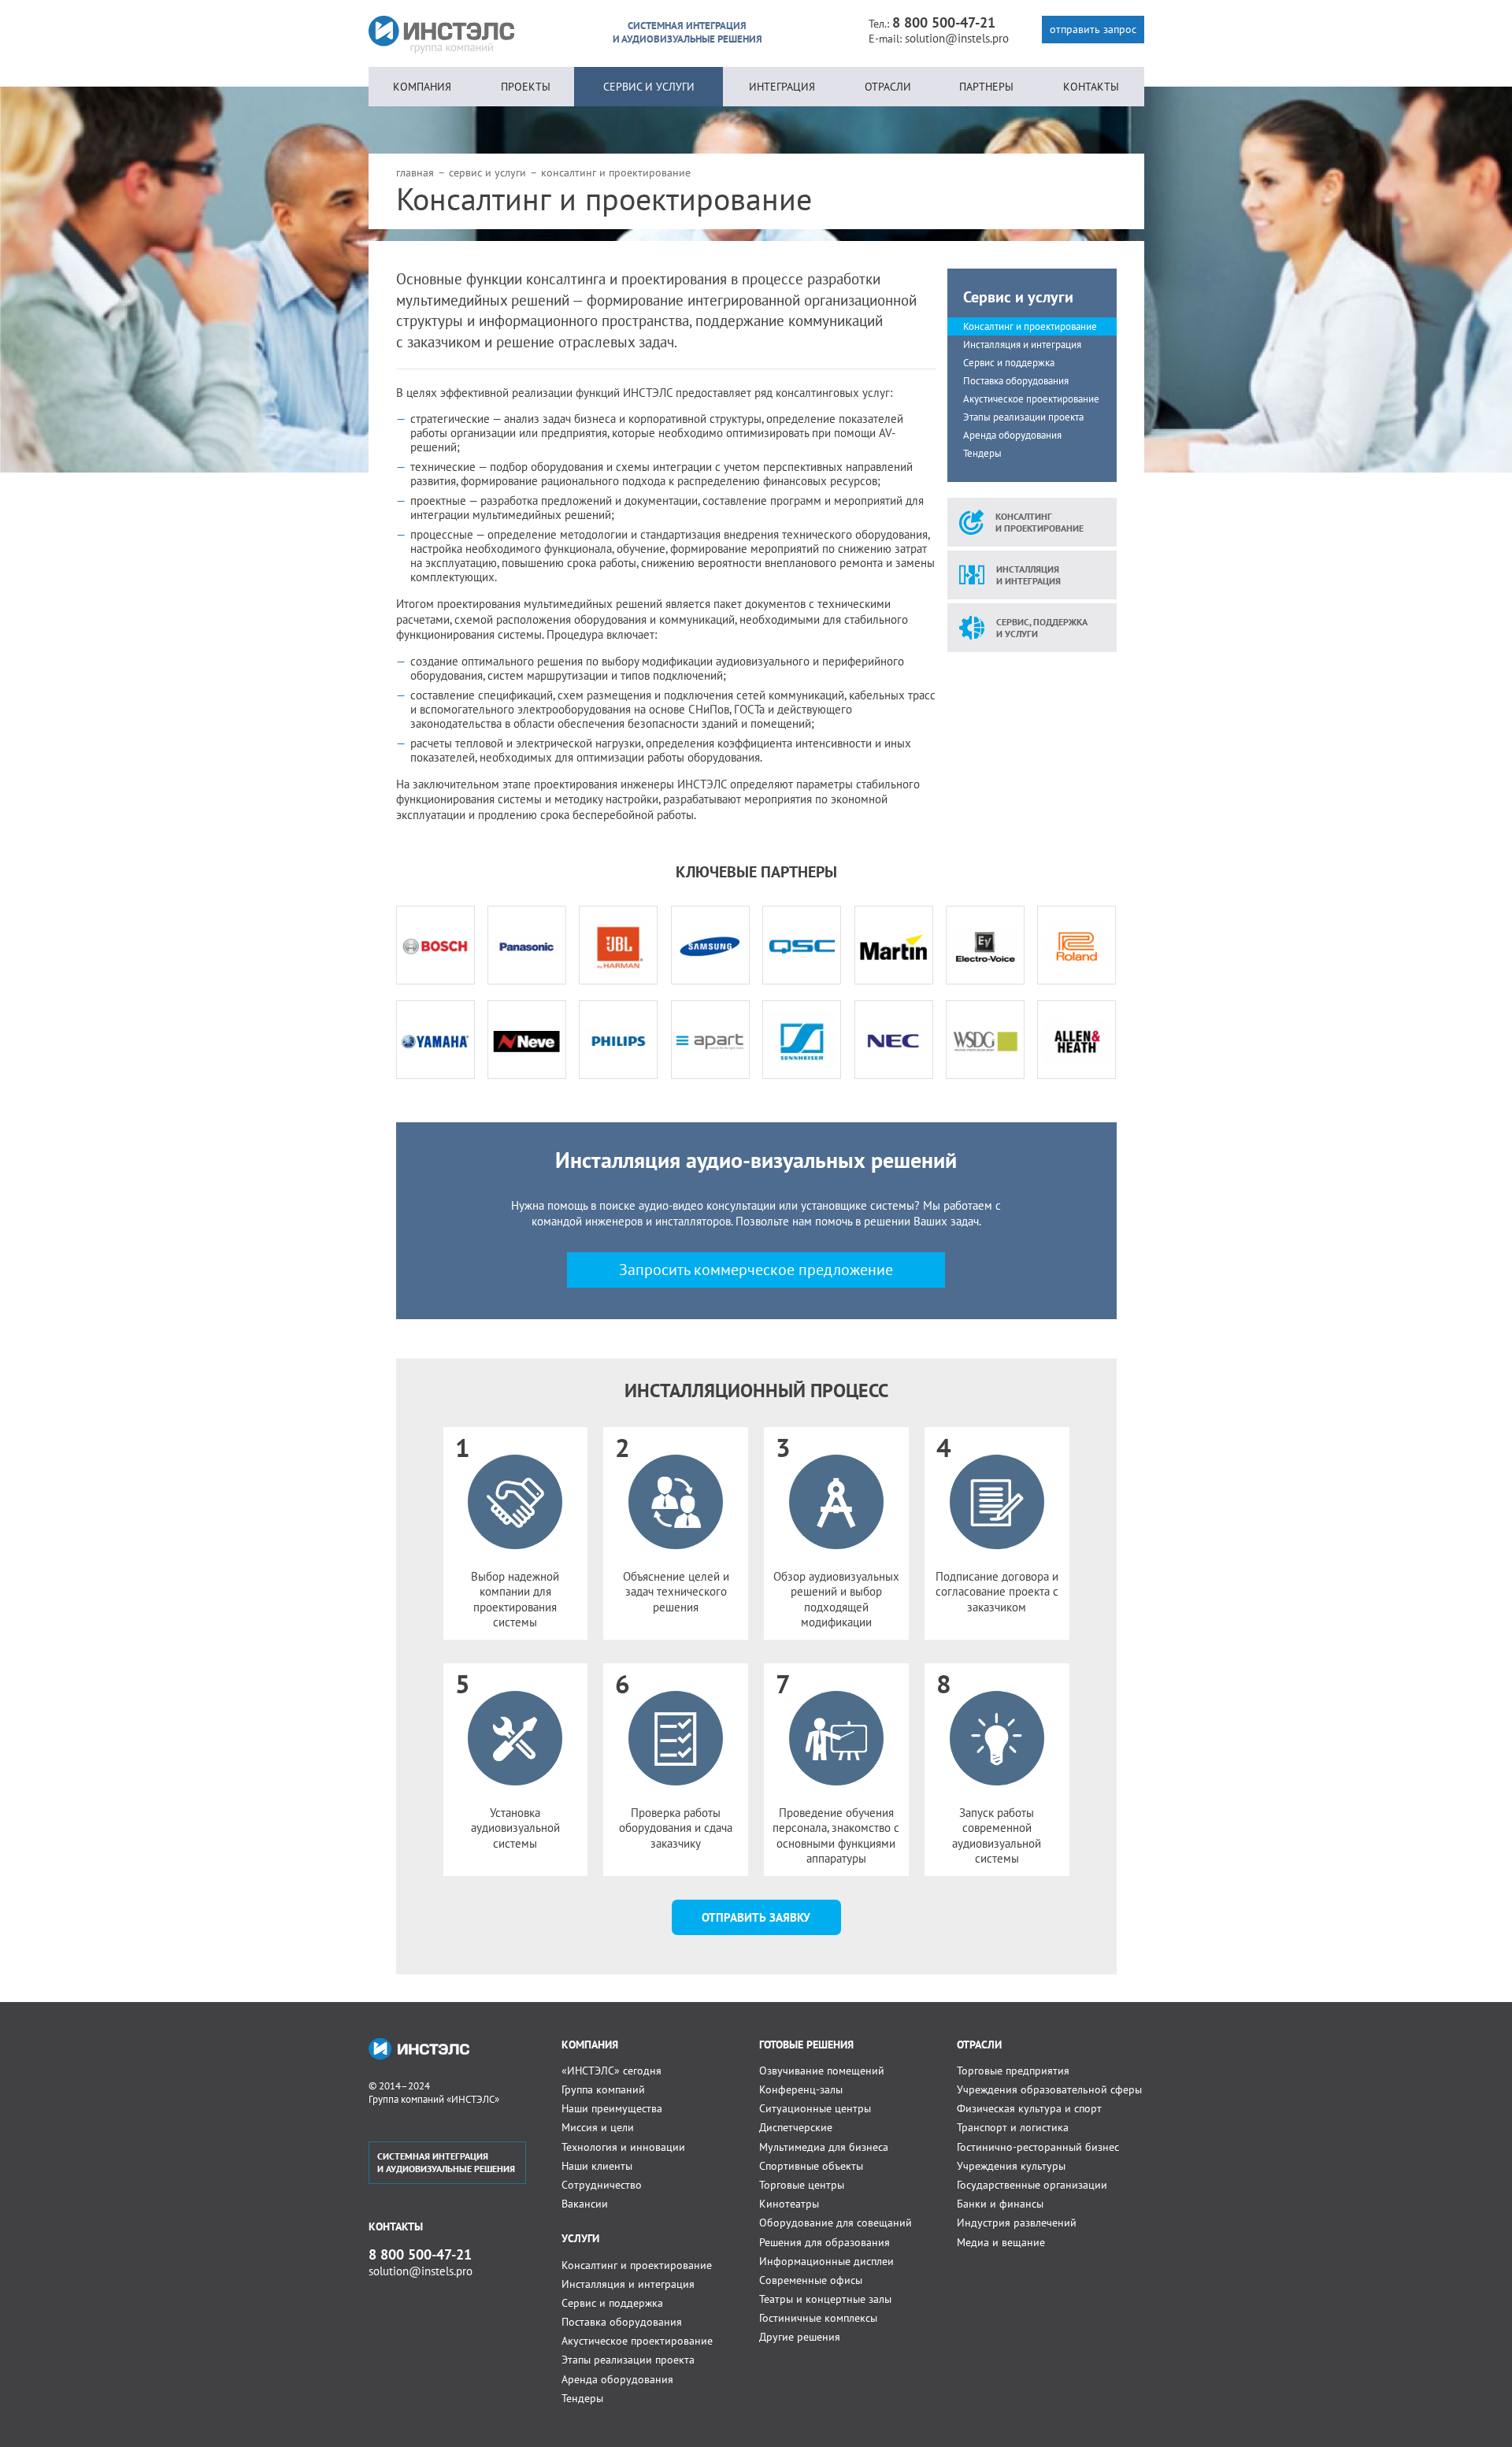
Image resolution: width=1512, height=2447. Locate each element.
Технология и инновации (623, 2147)
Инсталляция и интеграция (1022, 345)
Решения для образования (825, 2242)
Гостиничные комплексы (818, 2318)
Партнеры (986, 87)
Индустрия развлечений (1017, 2223)
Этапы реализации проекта (1023, 417)
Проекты (526, 87)
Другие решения (800, 2337)
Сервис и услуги (649, 87)
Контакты (1091, 87)
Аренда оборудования (1012, 435)
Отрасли (888, 87)
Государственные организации (1032, 2185)
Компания (422, 87)
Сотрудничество (602, 2185)
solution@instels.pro (957, 38)
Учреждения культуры (1011, 2166)
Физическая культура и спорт (1029, 2108)
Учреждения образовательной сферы (1049, 2089)
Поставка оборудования (1016, 381)
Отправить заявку (756, 1917)
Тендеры (982, 453)
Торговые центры (802, 2185)
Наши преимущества (612, 2108)
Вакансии (585, 2204)
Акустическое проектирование (1031, 399)
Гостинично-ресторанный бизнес (1038, 2147)
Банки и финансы (1000, 2204)
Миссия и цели (598, 2127)
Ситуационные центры (815, 2108)
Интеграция (782, 87)
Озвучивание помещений (822, 2071)
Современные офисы (811, 2280)
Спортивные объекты (811, 2166)
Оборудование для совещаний (836, 2223)
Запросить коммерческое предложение (756, 1270)
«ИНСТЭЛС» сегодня (611, 2071)
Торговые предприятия (1013, 2071)
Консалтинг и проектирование (1030, 326)
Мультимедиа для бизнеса (824, 2147)
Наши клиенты (597, 2166)
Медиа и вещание (1001, 2242)
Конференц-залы (801, 2089)
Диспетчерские (796, 2127)
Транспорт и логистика (1013, 2127)
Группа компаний (603, 2089)
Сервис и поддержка (1009, 363)
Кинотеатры (789, 2204)
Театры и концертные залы (825, 2299)
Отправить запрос (1093, 29)
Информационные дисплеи (826, 2261)
